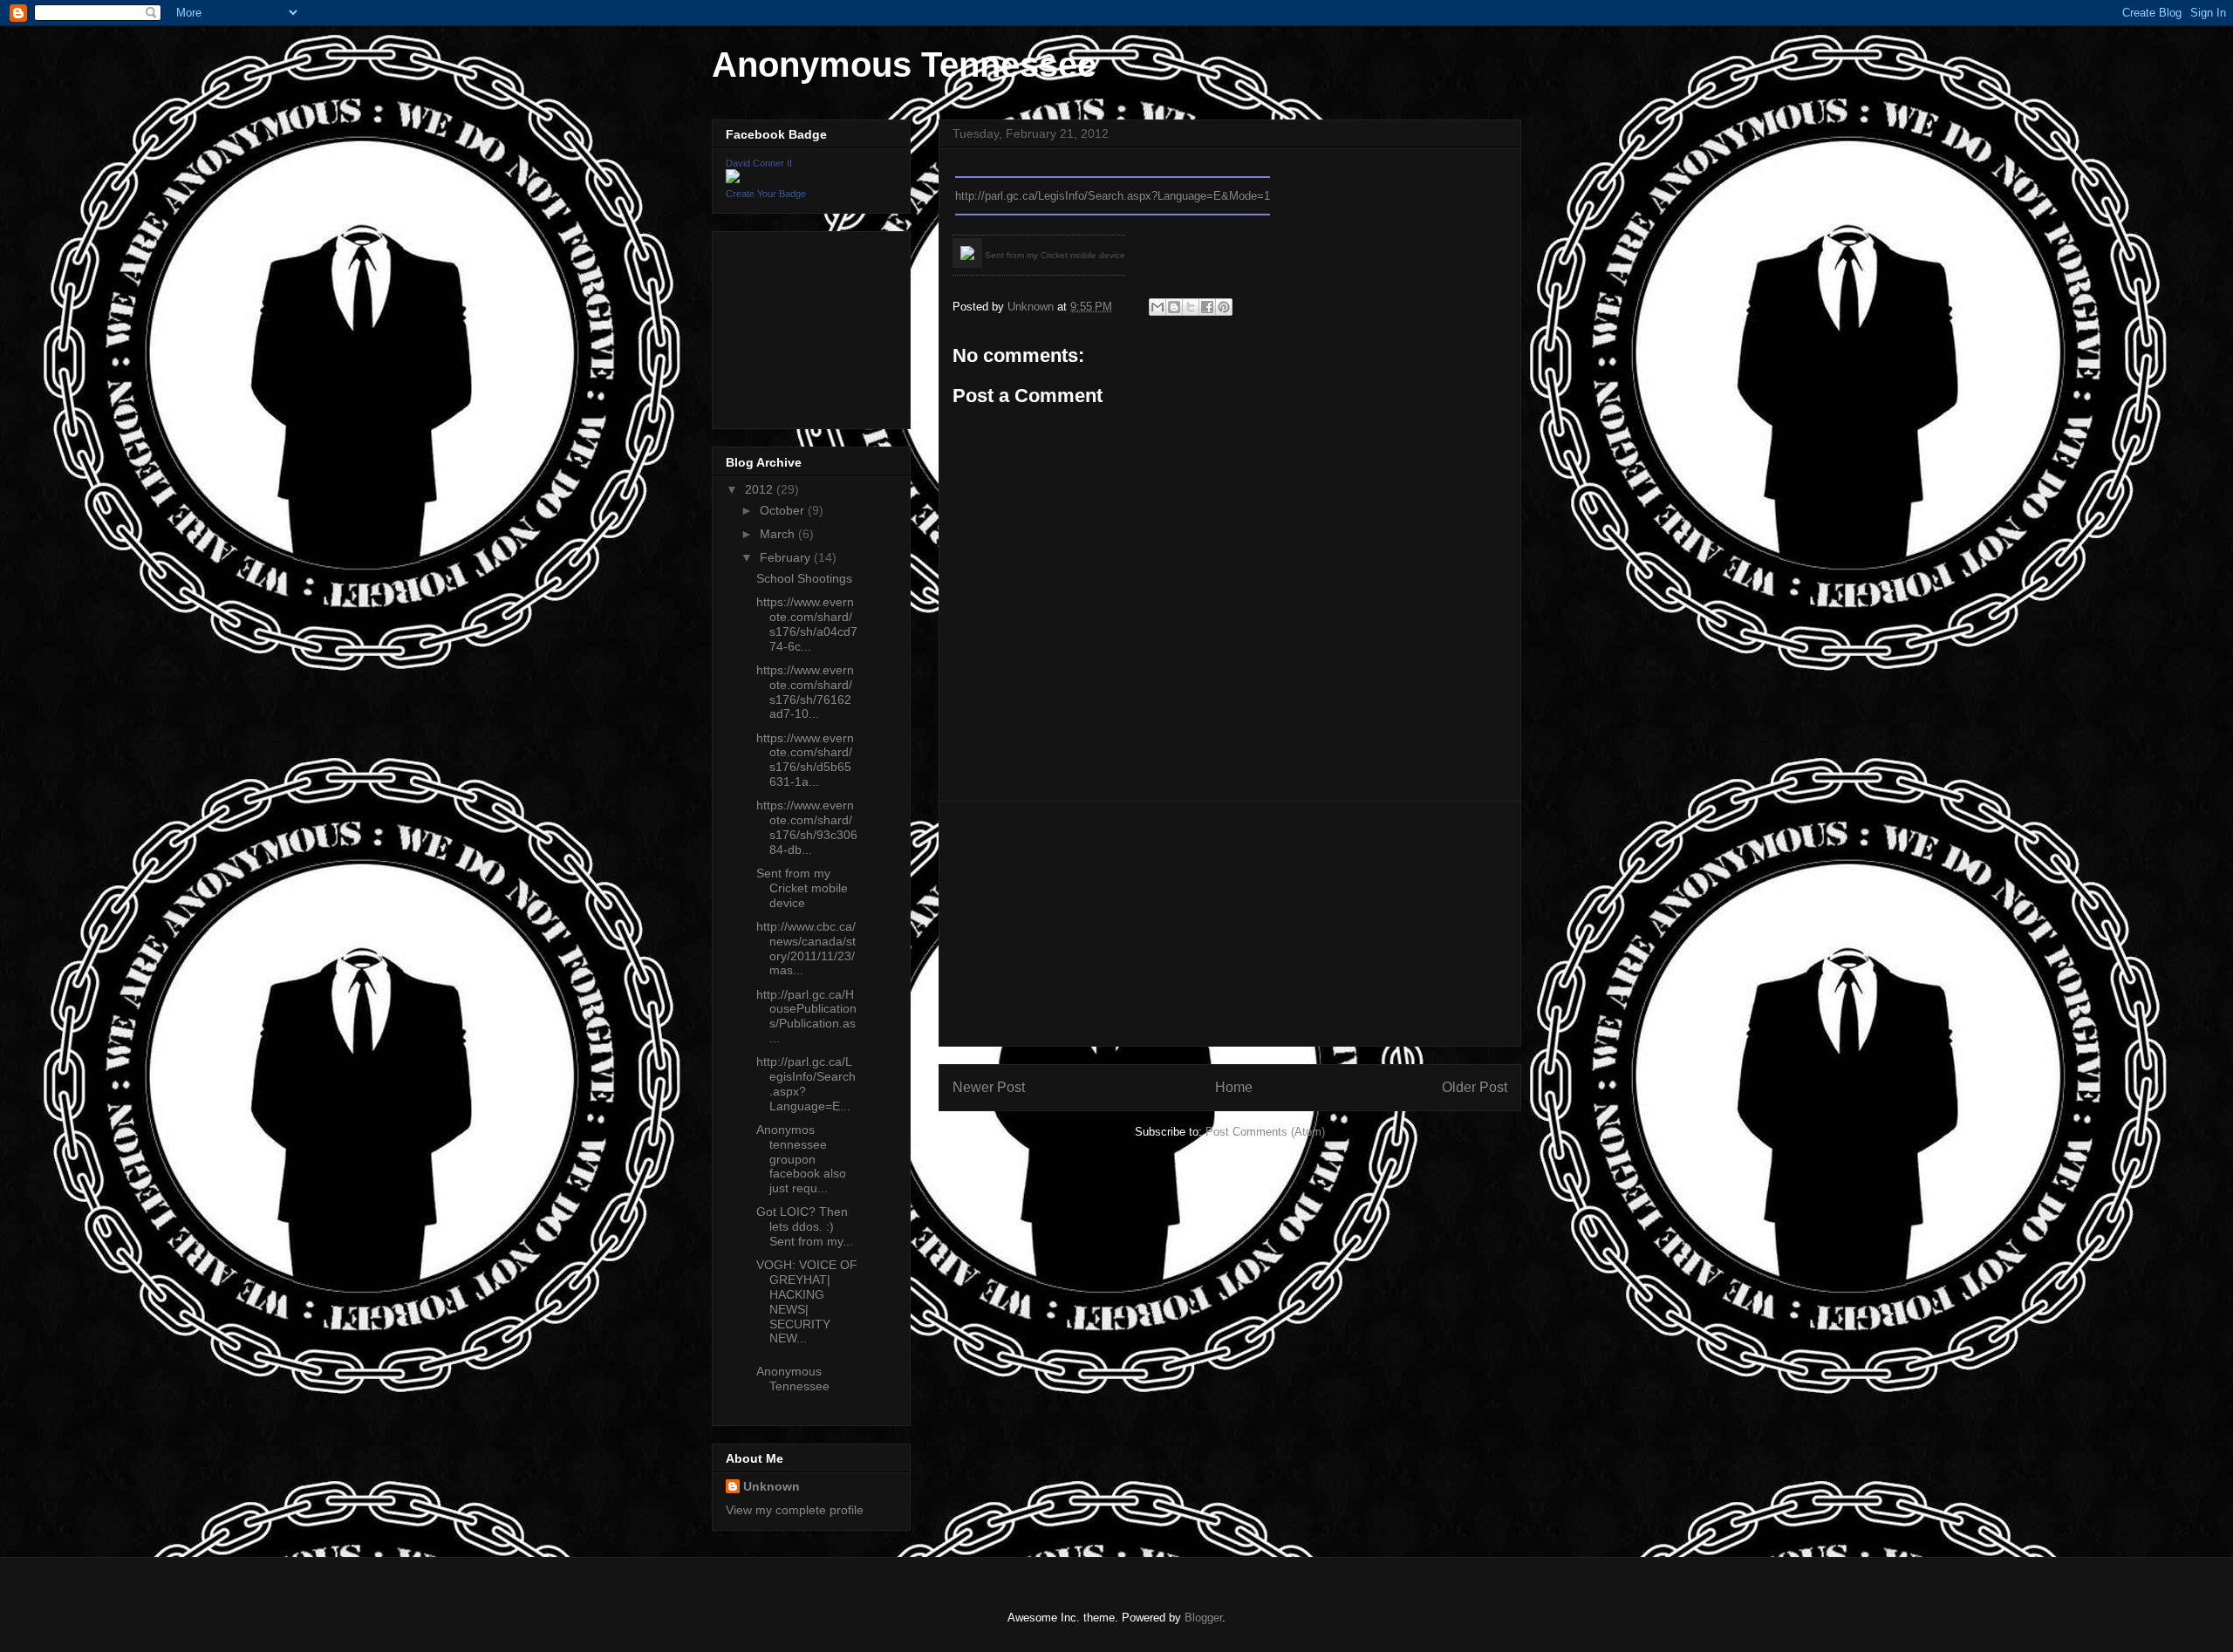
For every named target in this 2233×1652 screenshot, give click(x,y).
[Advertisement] (1230, 924)
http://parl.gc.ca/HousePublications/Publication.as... (806, 1016)
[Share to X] (1191, 307)
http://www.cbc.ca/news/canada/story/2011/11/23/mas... (806, 948)
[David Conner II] (733, 179)
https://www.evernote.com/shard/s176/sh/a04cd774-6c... (807, 624)
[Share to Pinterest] (1224, 307)
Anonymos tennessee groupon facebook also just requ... (801, 1159)
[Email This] (1157, 307)
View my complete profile (795, 1510)
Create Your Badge (766, 194)
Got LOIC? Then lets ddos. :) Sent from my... (805, 1226)
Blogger (1203, 1618)
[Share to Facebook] (1207, 307)
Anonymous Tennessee (904, 65)
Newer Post (989, 1087)
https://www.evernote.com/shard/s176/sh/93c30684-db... (807, 827)
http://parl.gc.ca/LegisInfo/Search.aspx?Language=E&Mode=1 (1113, 196)
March (779, 534)
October (784, 510)
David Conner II (759, 163)
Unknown (772, 1486)
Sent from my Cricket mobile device (802, 888)
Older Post (1475, 1087)
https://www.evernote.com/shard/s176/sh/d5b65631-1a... (805, 760)
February (787, 557)
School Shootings (804, 578)
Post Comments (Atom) (1265, 1132)
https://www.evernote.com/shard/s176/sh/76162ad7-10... (805, 692)
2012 (761, 489)
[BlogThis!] (1174, 307)
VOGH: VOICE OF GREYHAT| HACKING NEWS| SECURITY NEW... (807, 1301)
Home (1234, 1087)
